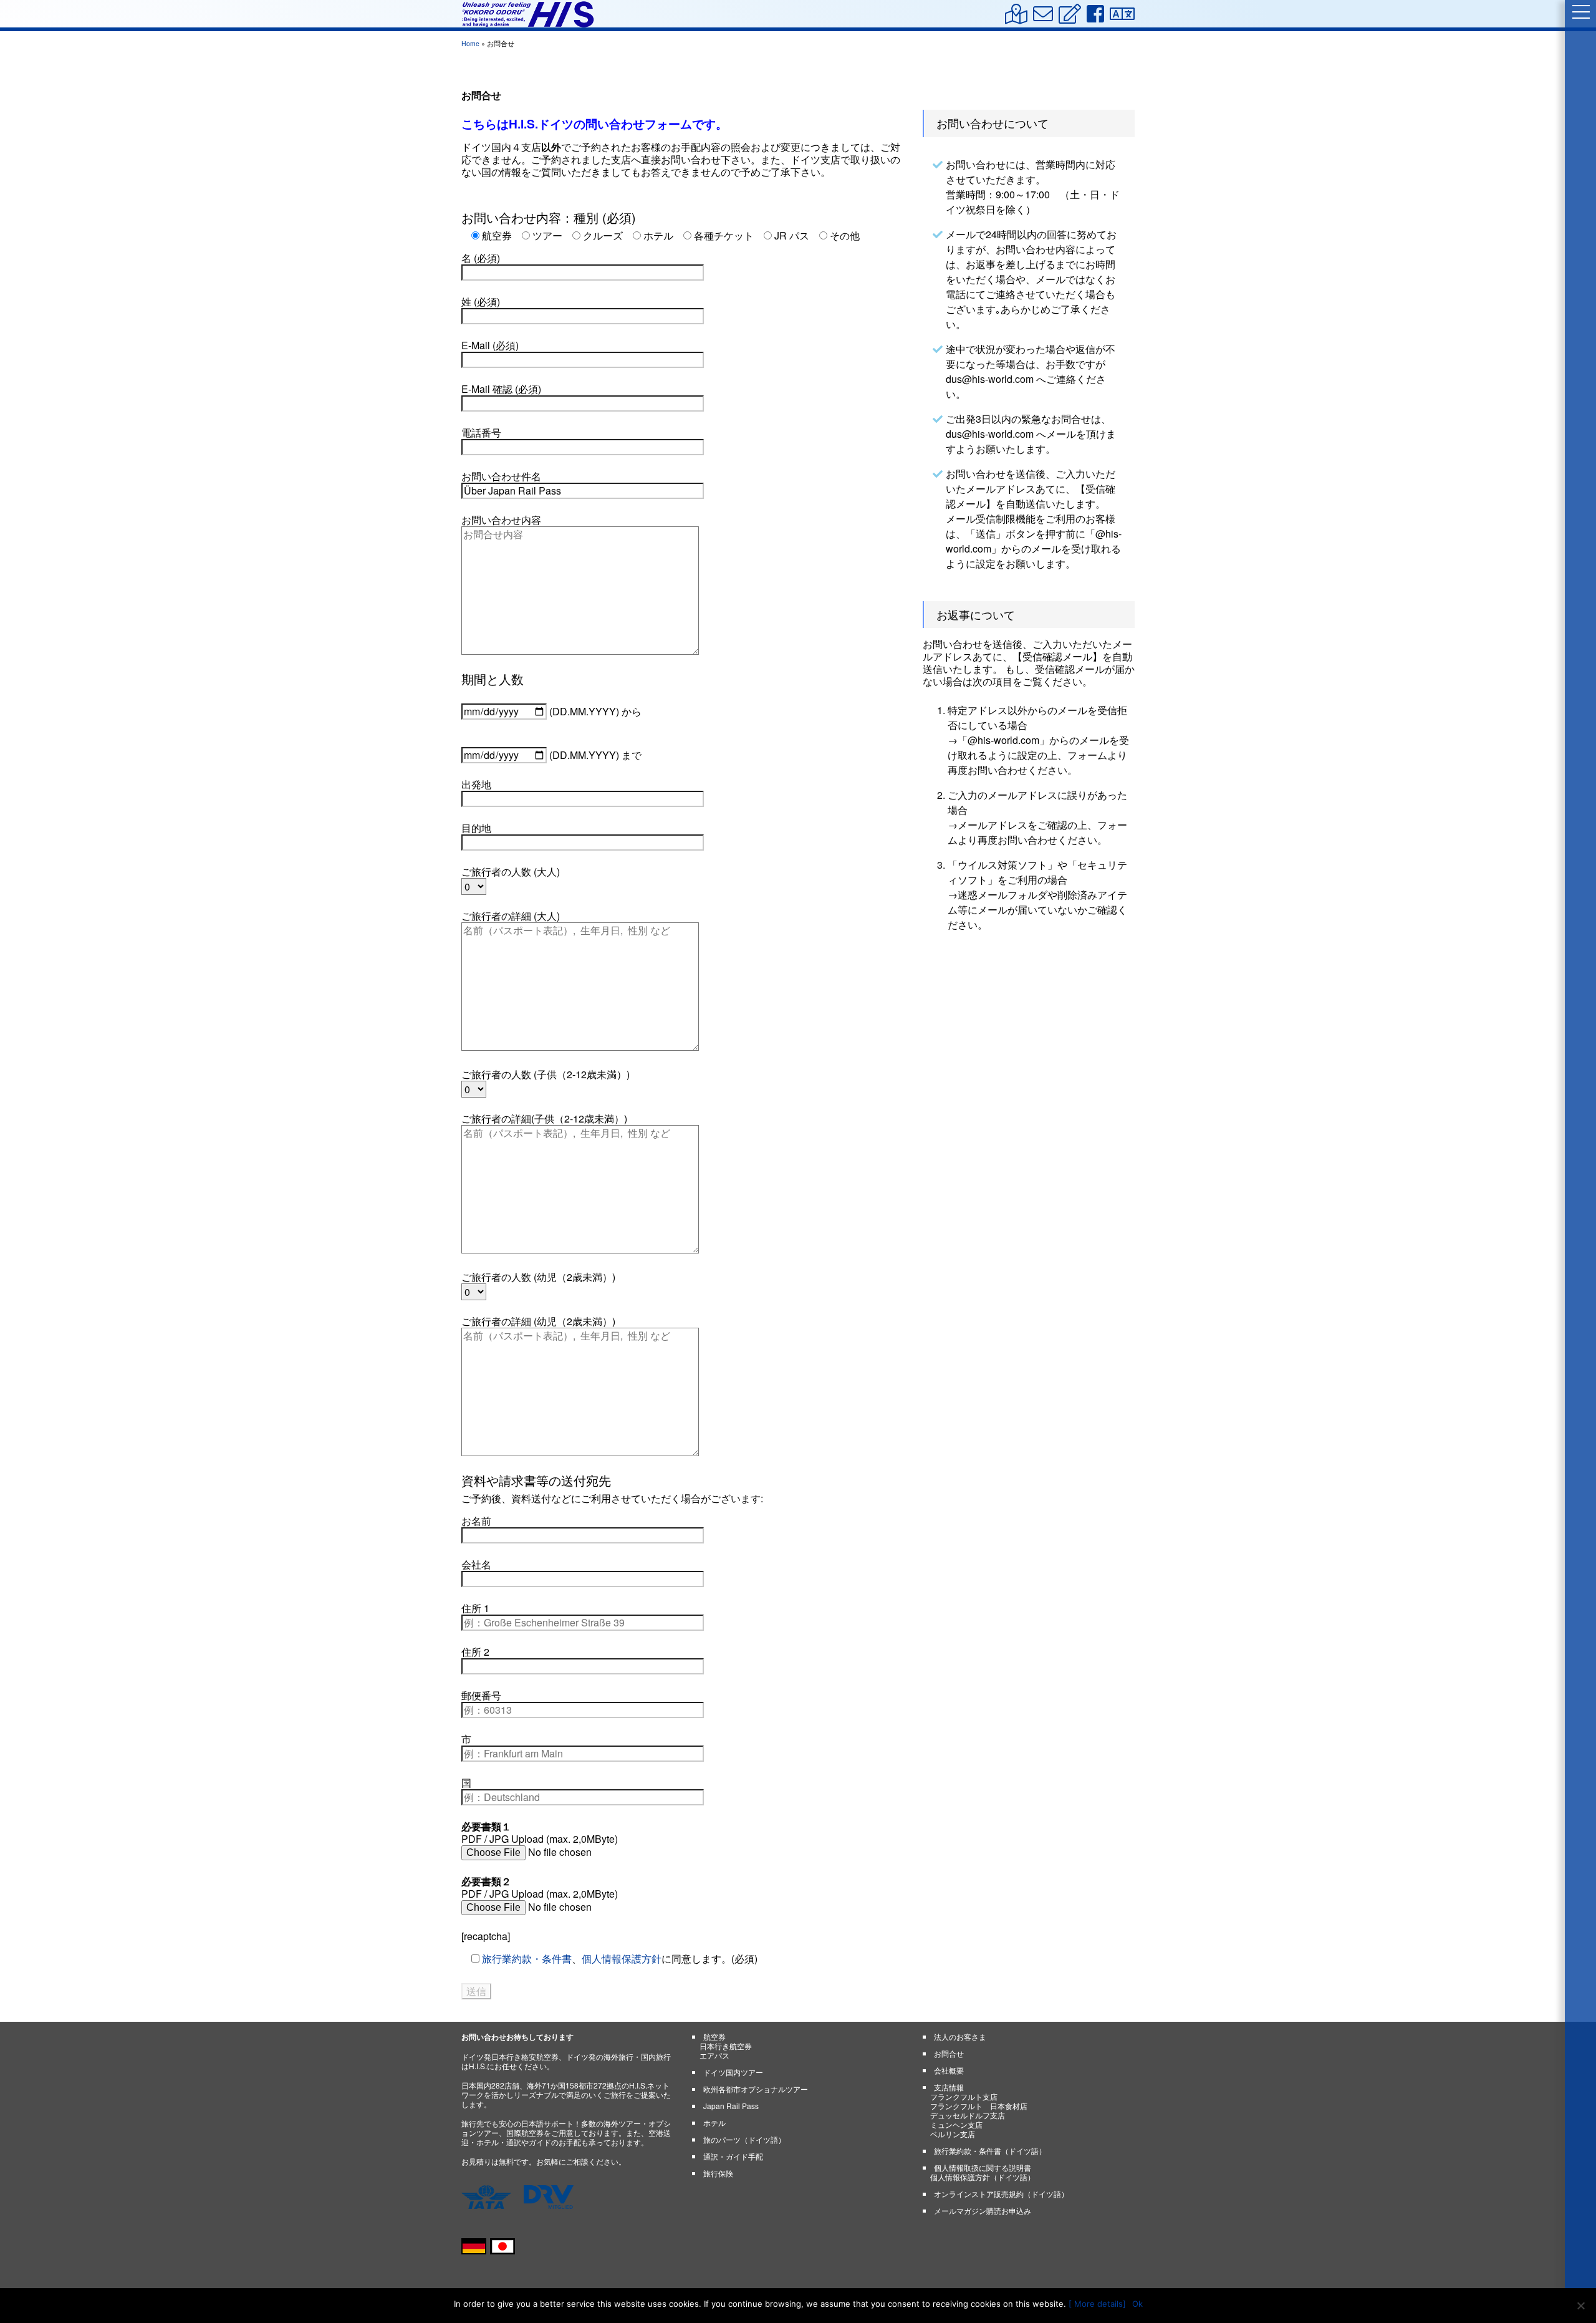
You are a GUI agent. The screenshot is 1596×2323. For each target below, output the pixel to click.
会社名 (476, 1565)
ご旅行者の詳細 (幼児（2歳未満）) (538, 1322)
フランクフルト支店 (964, 2096)
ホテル (714, 2123)
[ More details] (1097, 2304)
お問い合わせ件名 (501, 477)
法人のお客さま (960, 2036)
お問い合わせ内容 (501, 520)
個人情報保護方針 (622, 1958)
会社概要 (949, 2070)
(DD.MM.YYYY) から (594, 711)
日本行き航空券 (726, 2046)
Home (470, 43)
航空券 (714, 2036)
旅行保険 (718, 2173)
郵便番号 (481, 1696)
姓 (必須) (481, 302)
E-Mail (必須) (490, 346)
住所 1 (475, 1609)
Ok (1137, 2304)
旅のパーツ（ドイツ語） (744, 2139)
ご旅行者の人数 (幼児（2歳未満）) (538, 1277)
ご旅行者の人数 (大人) (511, 872)
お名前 (476, 1521)
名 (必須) (481, 258)
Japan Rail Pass (731, 2106)
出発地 (476, 785)
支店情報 (949, 2087)
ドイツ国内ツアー (733, 2072)
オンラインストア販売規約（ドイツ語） (1001, 2194)
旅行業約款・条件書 (527, 1958)
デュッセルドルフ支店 (968, 2115)
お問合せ (949, 2053)
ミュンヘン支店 (956, 2124)
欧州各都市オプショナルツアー (756, 2089)
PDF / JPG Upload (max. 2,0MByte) (540, 1833)
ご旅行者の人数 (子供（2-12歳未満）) (546, 1075)
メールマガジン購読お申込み (983, 2210)
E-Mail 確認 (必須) (501, 389)
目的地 (476, 828)
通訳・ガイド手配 (733, 2156)
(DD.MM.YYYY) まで (594, 755)
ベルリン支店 (953, 2134)
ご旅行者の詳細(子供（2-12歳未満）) (544, 1119)
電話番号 (481, 433)
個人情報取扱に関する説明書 (983, 2167)
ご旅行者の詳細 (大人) (511, 916)
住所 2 (475, 1652)
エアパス (714, 2055)
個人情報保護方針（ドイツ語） (983, 2177)
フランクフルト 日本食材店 (979, 2106)
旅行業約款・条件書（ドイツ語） (990, 2151)
